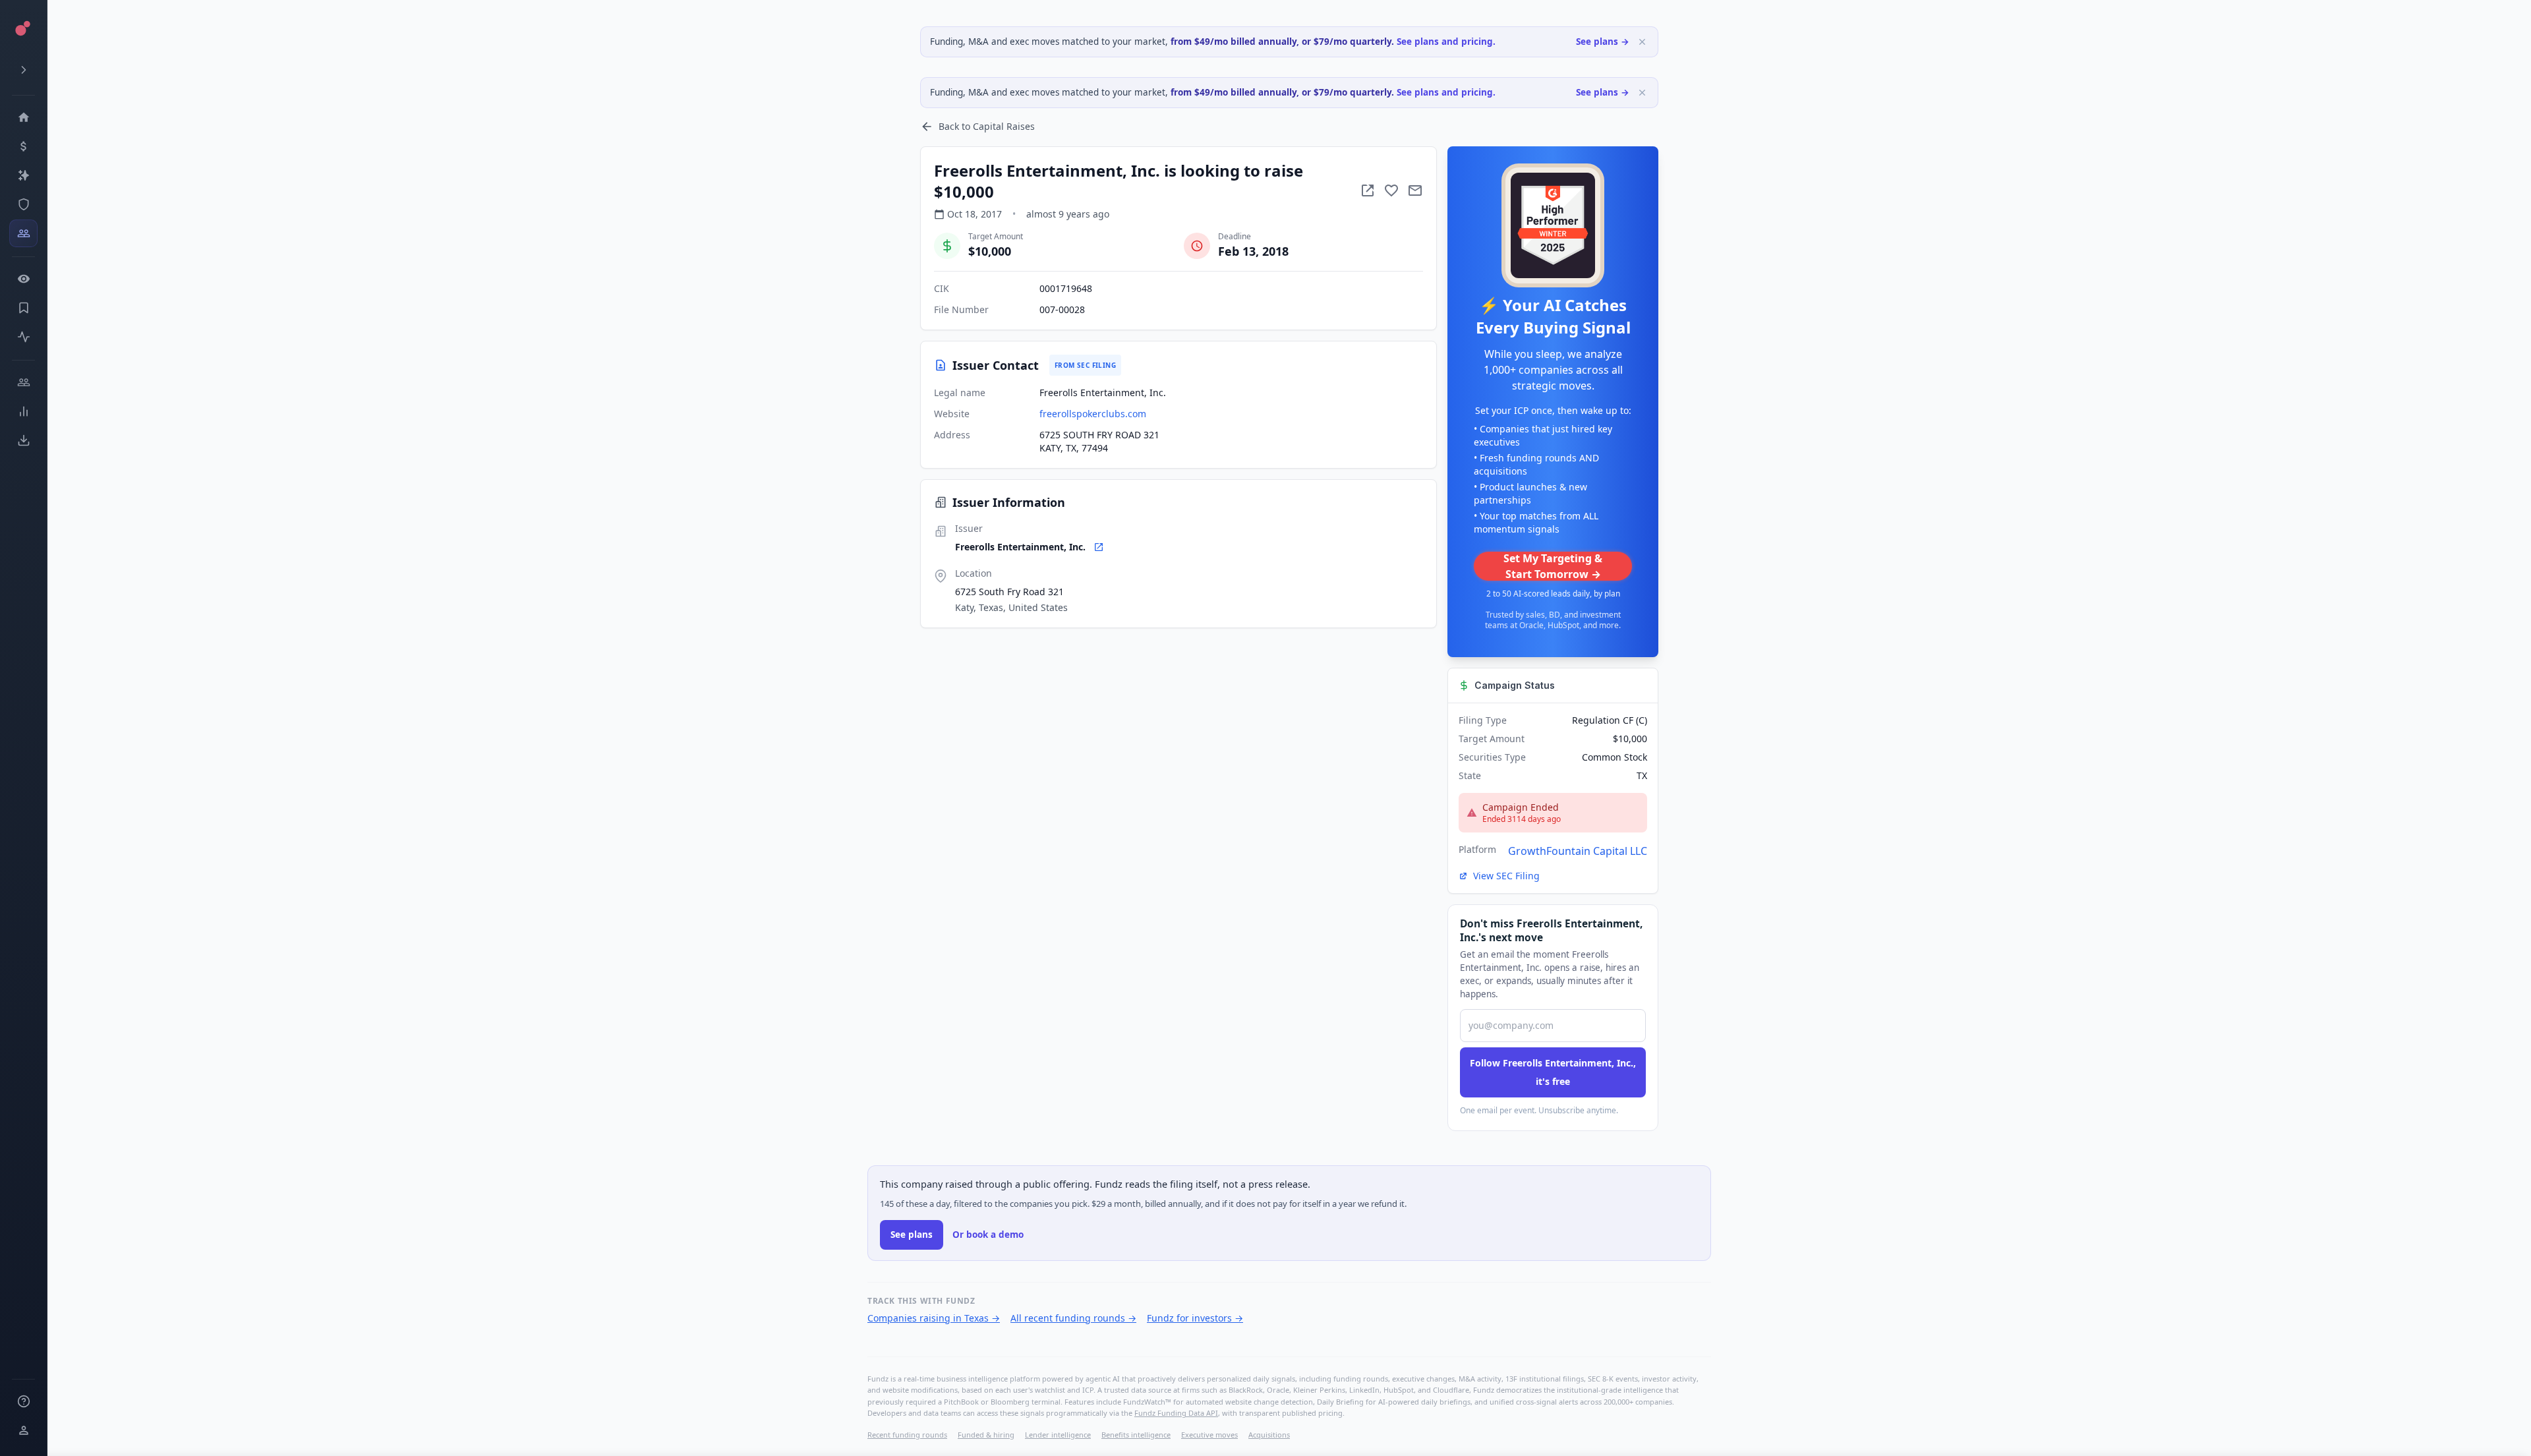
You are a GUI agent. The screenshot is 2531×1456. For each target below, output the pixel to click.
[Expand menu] (23, 70)
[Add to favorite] (1391, 190)
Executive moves (1209, 1435)
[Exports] (23, 440)
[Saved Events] (23, 308)
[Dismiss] (1642, 42)
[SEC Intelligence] (23, 204)
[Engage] (23, 382)
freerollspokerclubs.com (1093, 414)
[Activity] (23, 337)
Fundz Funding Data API (1176, 1413)
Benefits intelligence (1136, 1435)
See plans (912, 1235)
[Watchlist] (23, 279)
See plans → (1603, 42)
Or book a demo (988, 1235)
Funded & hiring (986, 1435)
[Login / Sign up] (23, 1430)
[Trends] (23, 411)
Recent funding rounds (907, 1435)
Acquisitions (1269, 1435)
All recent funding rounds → (1073, 1318)
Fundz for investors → (1195, 1318)
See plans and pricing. (1446, 42)
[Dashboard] (23, 117)
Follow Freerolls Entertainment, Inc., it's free (1553, 1072)
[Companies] (23, 175)
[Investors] (23, 233)
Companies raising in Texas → (934, 1318)
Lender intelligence (1058, 1435)
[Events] (23, 146)
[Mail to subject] (1415, 190)
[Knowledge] (23, 1401)
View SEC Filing (1506, 876)
